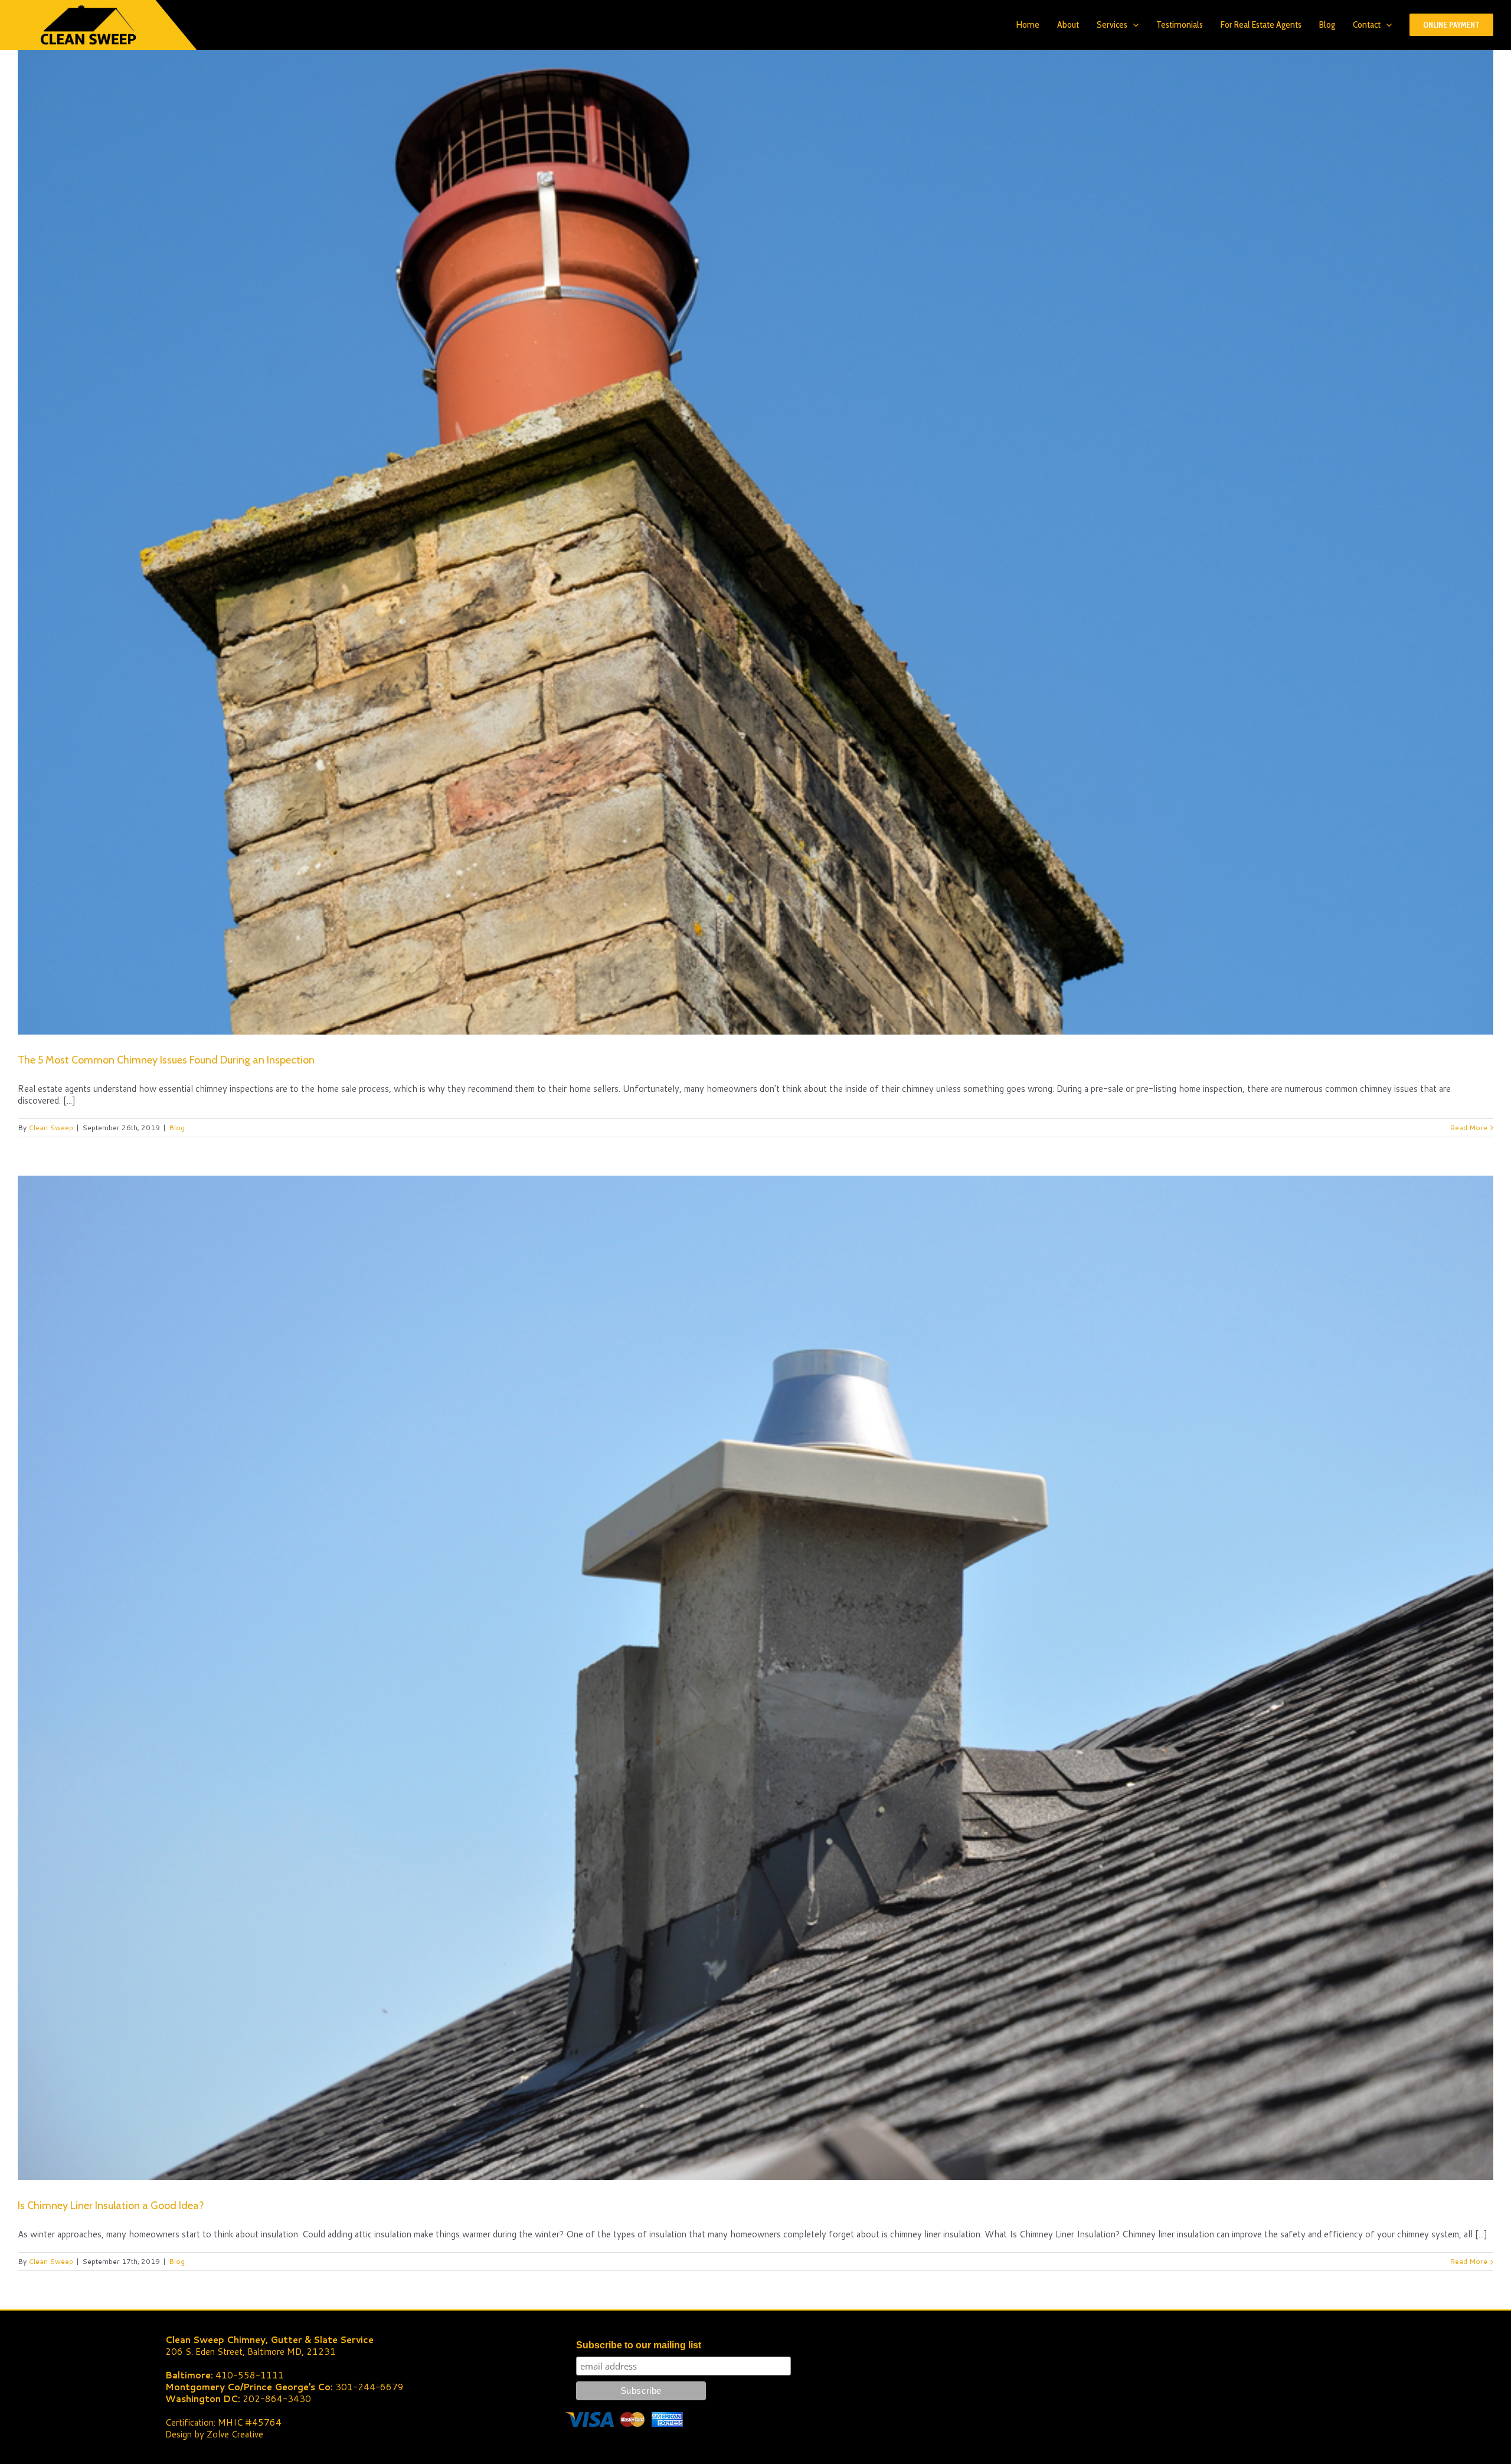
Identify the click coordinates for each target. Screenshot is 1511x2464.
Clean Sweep (51, 1128)
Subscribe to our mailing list (639, 2345)
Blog (177, 1128)
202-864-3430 (277, 2399)
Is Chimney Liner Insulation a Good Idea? (111, 2206)
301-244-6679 (369, 2387)
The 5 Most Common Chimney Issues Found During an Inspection (166, 1060)
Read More (1469, 1128)
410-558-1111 (250, 2375)
